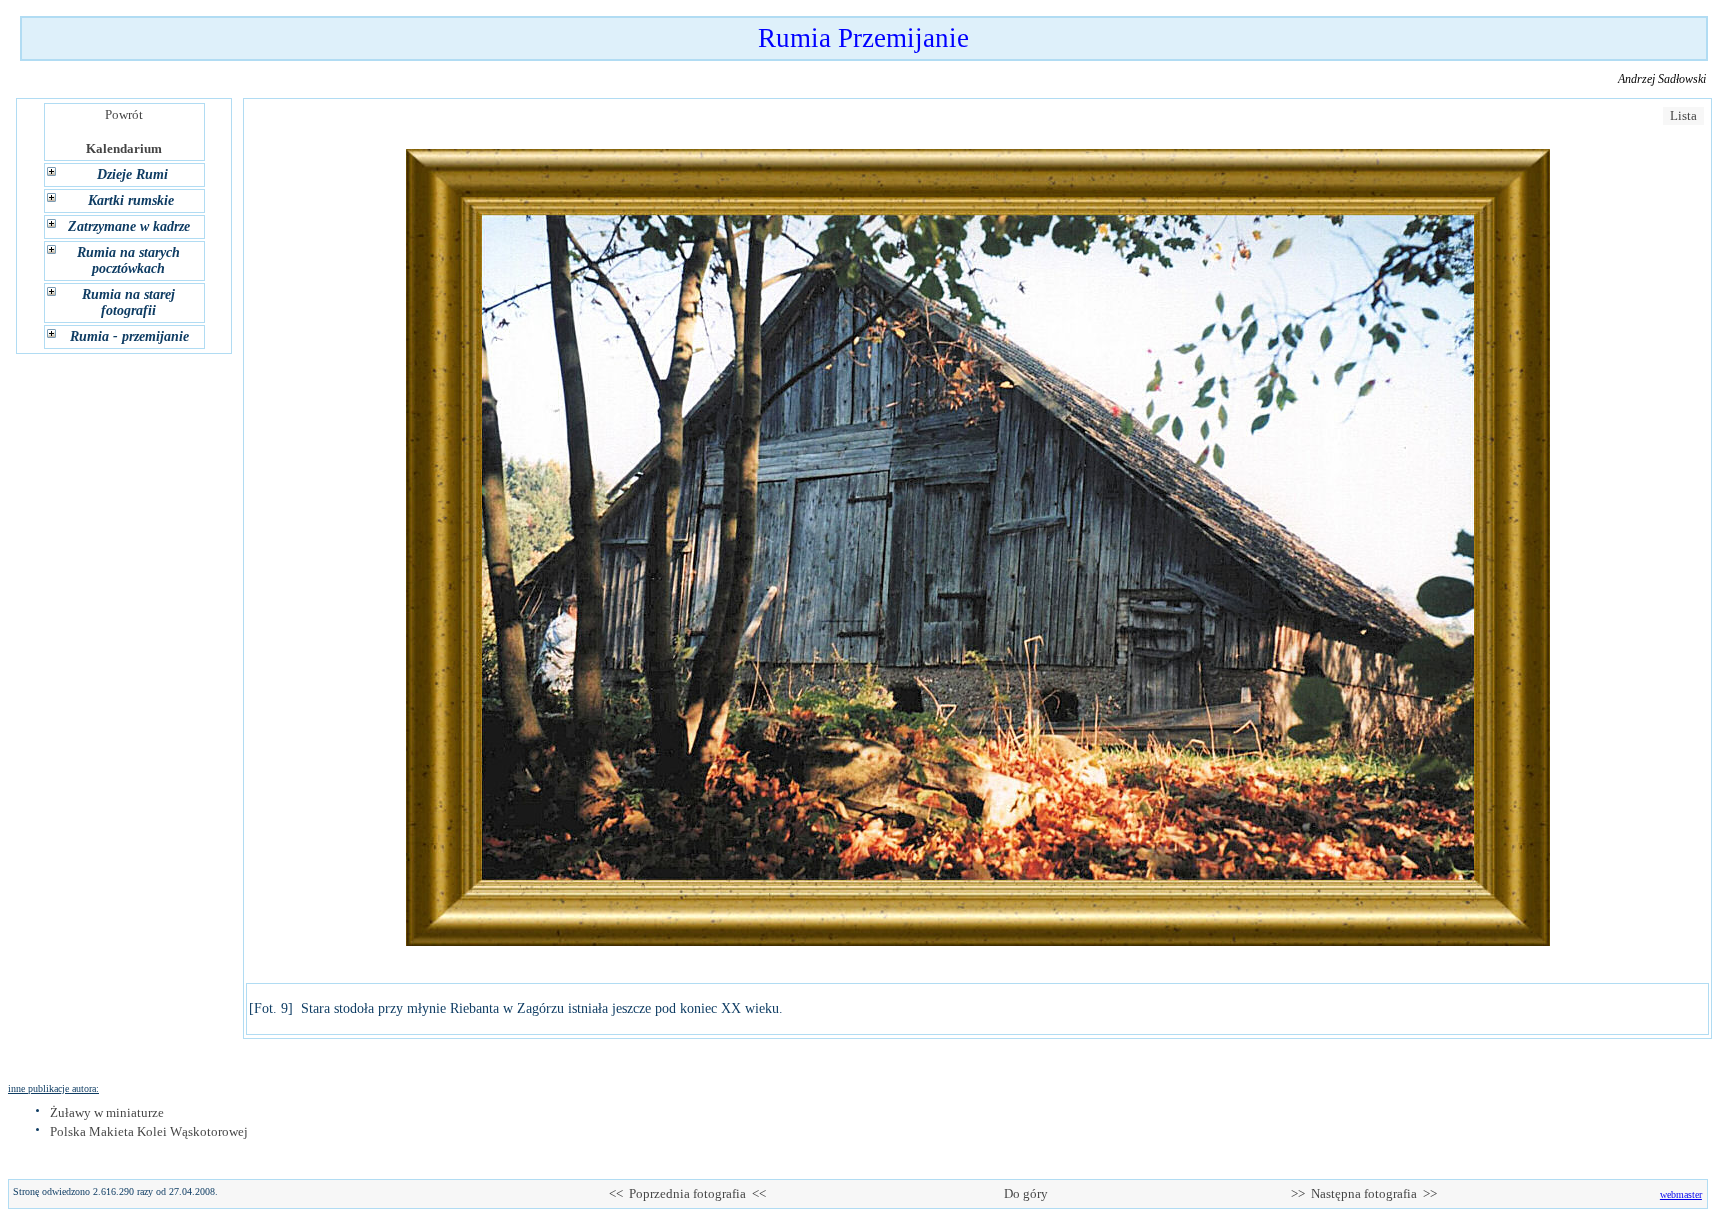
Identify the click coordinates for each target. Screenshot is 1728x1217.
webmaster (1681, 1194)
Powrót (124, 114)
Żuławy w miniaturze (107, 1112)
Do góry (1026, 1193)
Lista (1683, 115)
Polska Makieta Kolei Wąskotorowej (149, 1131)
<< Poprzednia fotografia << (687, 1193)
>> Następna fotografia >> (1364, 1193)
